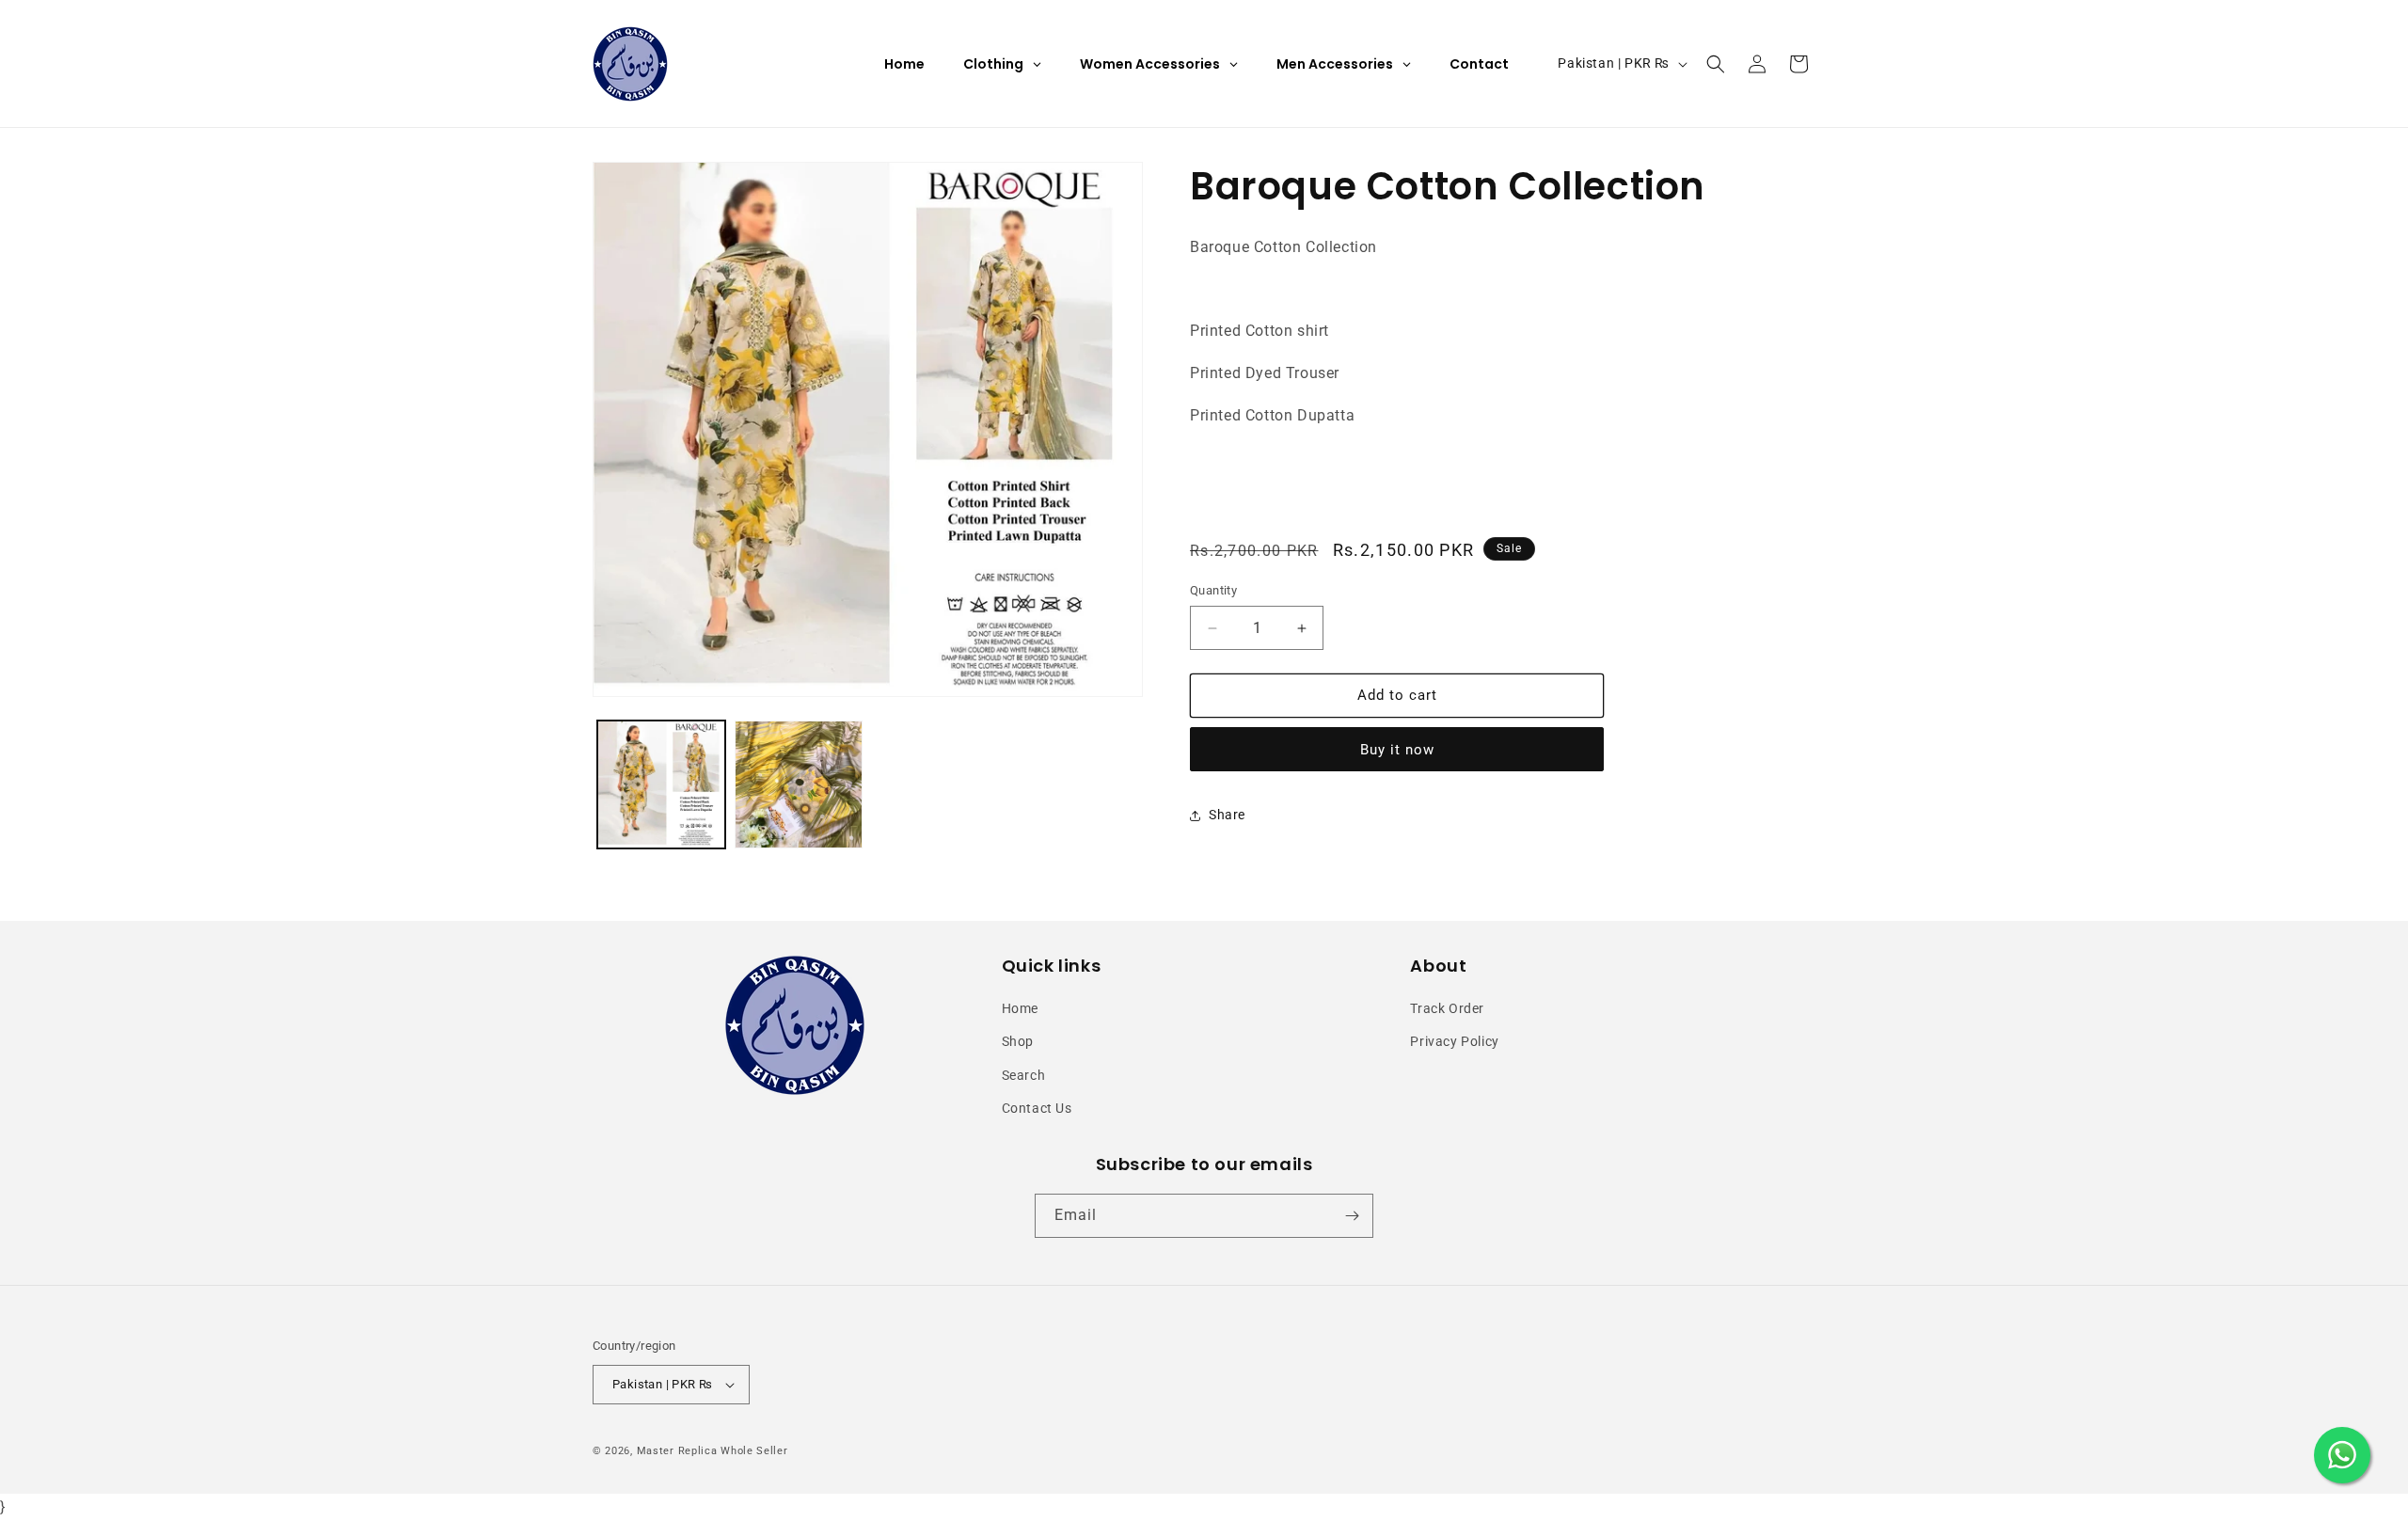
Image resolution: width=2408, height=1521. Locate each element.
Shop (1018, 1041)
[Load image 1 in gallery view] (661, 784)
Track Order (1447, 1008)
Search (1024, 1075)
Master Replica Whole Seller (713, 1451)
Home (1020, 1008)
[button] (1716, 64)
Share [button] (1227, 815)
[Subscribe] (1352, 1216)
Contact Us (1037, 1108)
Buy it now (1397, 750)
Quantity (1213, 591)
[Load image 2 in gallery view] (799, 784)
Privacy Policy (1454, 1041)
